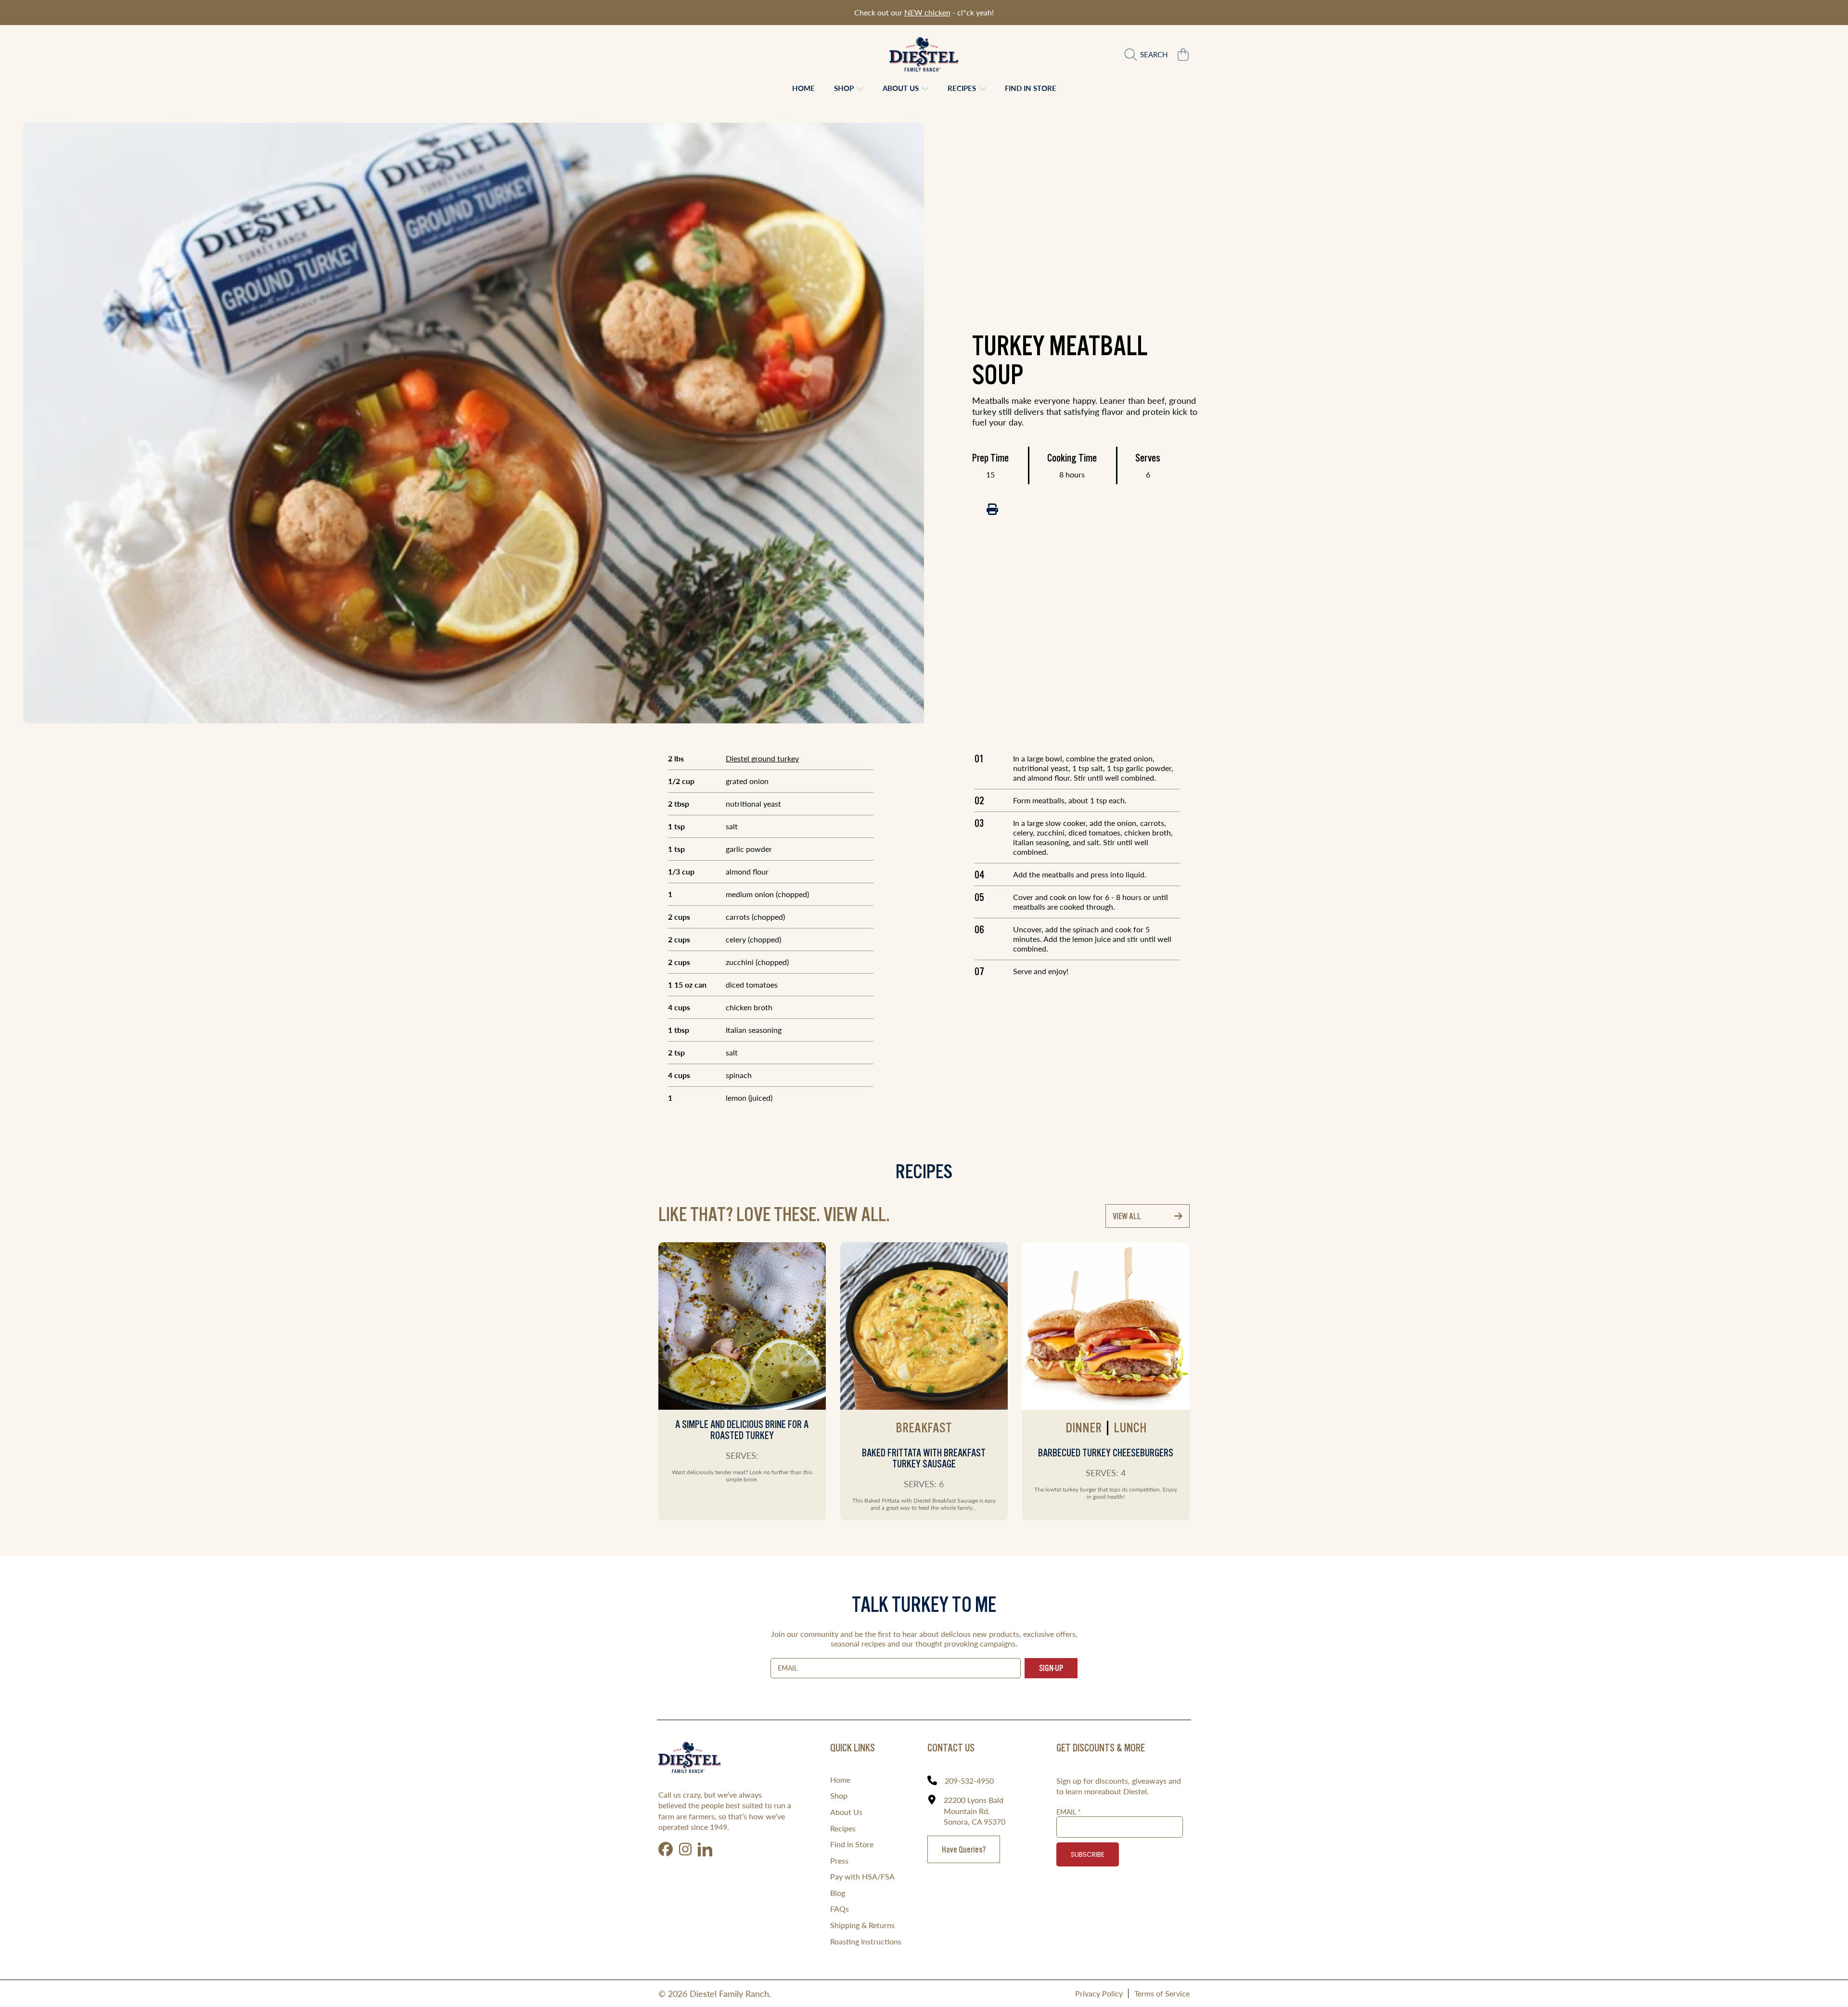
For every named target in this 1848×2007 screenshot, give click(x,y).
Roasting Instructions (866, 1941)
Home (840, 1780)
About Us (846, 1812)
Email (1069, 1812)
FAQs (840, 1909)
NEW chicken (927, 12)
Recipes (963, 88)
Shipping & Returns (862, 1925)
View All (1127, 1216)
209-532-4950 (969, 1781)
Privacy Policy (1099, 1993)
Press (839, 1860)
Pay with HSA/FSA (862, 1876)
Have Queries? (964, 1849)
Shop (845, 88)
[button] (1149, 54)
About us (902, 88)
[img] (992, 509)
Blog (838, 1893)
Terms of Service (1162, 1993)
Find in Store (852, 1844)
